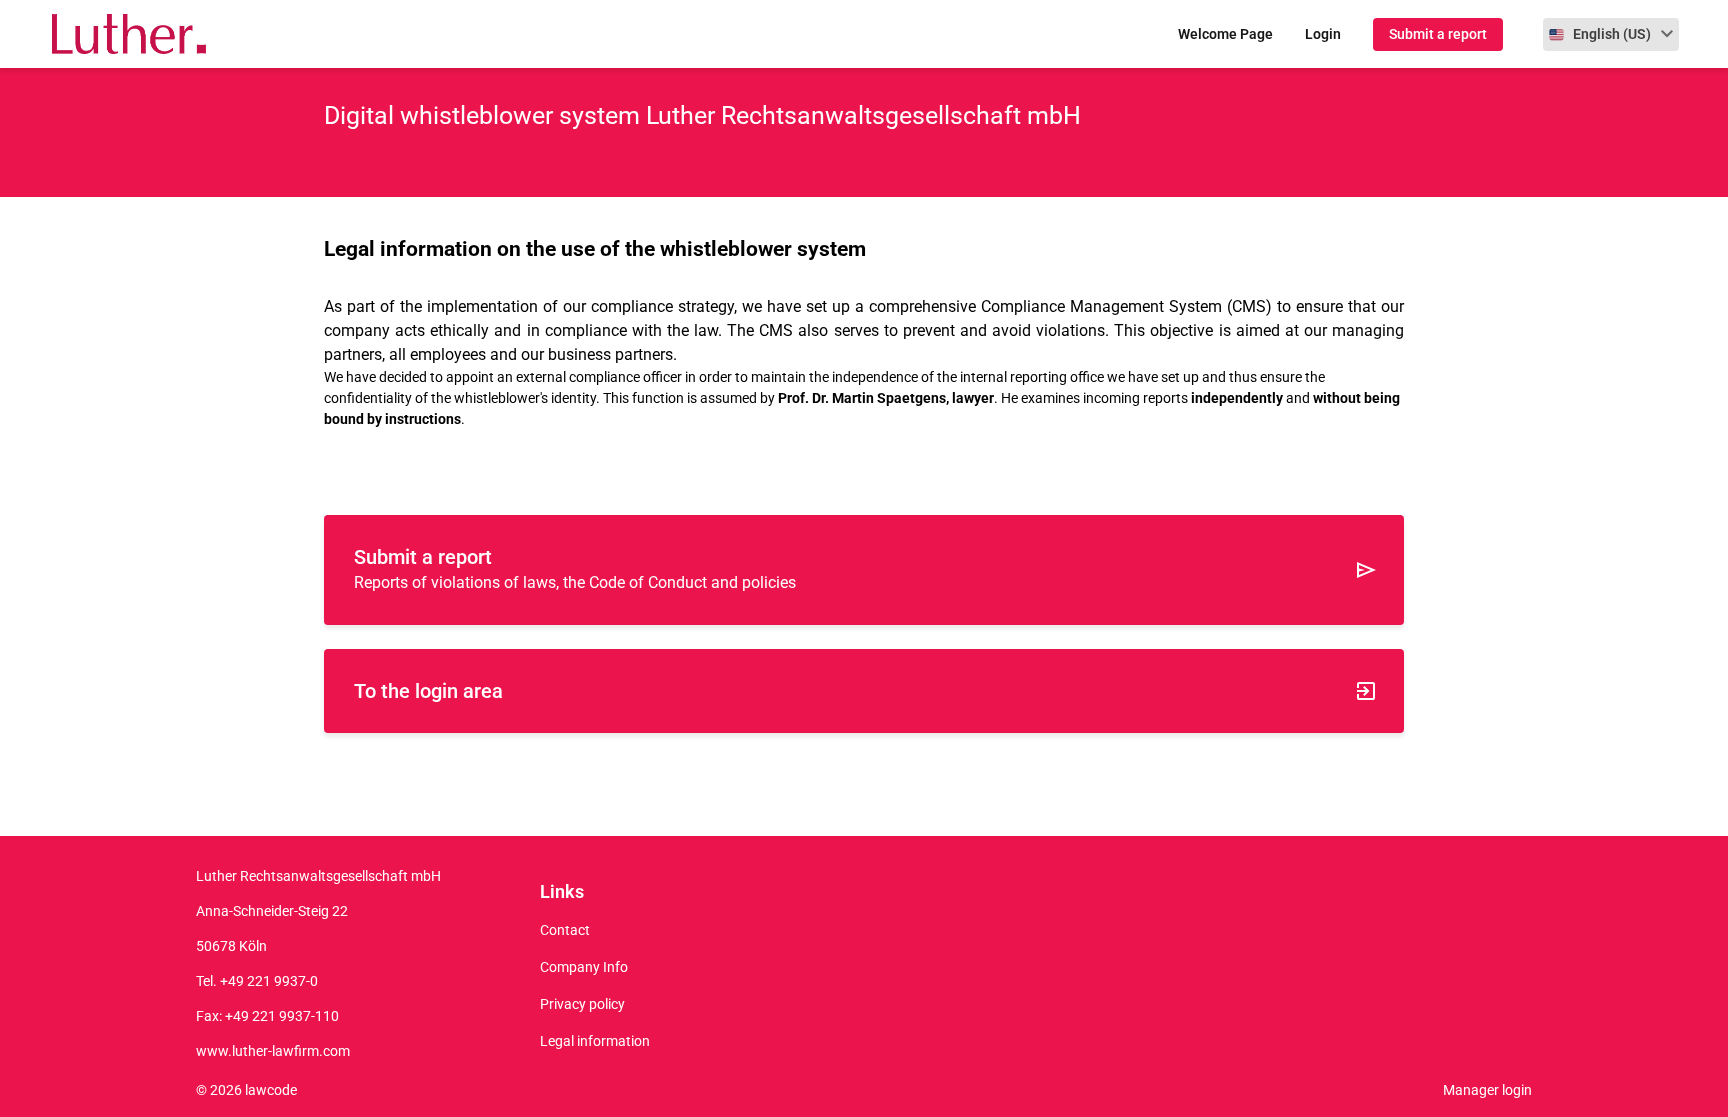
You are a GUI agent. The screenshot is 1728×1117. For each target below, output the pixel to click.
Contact (565, 930)
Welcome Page (1225, 34)
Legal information (595, 1041)
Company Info (584, 967)
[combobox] (1611, 34)
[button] (1611, 34)
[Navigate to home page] (119, 34)
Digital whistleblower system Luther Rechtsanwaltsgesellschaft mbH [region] (702, 115)
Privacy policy (582, 1004)
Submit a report (1438, 34)
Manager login (1487, 1090)
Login (1323, 34)
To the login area (428, 691)
